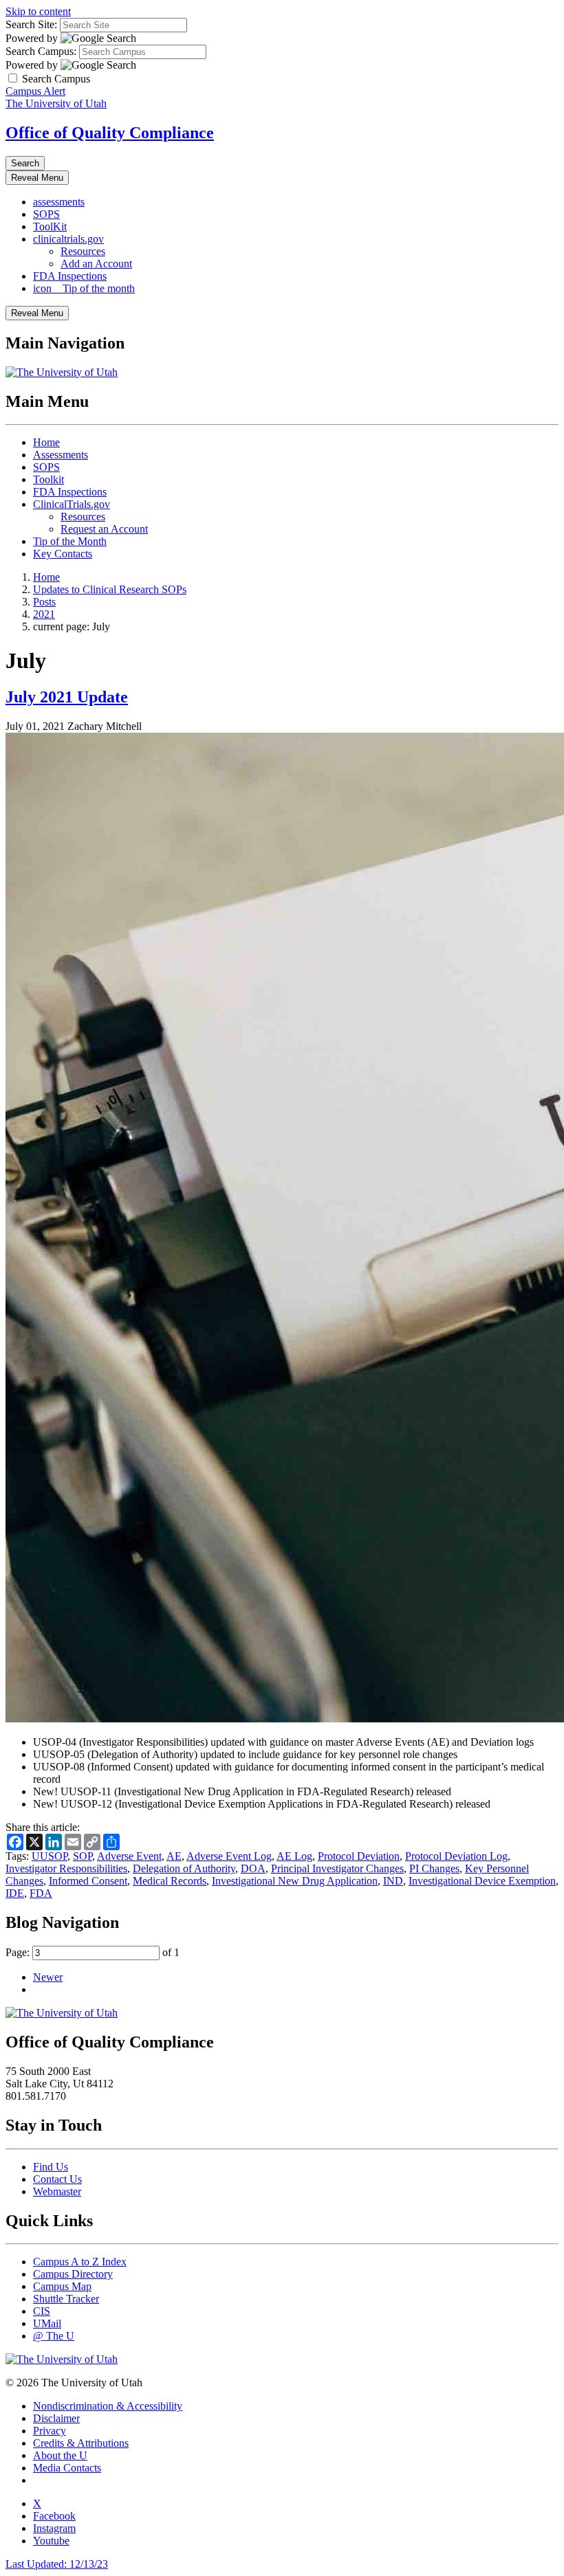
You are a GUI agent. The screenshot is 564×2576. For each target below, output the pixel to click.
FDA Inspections (70, 276)
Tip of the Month (70, 541)
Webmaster (57, 2191)
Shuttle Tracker (66, 2299)
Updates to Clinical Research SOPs (110, 589)
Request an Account (104, 529)
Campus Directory (73, 2274)
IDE (15, 1893)
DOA (253, 1868)
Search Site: (31, 24)
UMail (47, 2323)
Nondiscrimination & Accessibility (108, 2406)
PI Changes (434, 1868)
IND (393, 1881)
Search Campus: (41, 51)
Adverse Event (129, 1856)
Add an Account (96, 264)
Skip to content (38, 11)
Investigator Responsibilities (66, 1868)
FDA (41, 1893)
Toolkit (48, 479)
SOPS (46, 214)
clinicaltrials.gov (68, 239)
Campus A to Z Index (80, 2262)
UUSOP (50, 1856)
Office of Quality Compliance (110, 133)
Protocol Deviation (359, 1856)
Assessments (61, 455)
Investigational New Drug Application (295, 1881)
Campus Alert (35, 91)
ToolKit (50, 226)
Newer (48, 1977)
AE (174, 1856)
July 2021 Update (67, 697)
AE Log (294, 1856)
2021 (44, 614)
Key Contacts (63, 554)
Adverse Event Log (229, 1856)
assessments (59, 202)
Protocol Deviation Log (456, 1856)
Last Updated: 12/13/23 (57, 2564)
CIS (42, 2311)
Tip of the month (84, 288)
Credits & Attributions (81, 2443)
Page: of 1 (93, 1952)
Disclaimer (56, 2418)
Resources (83, 251)
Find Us (51, 2167)
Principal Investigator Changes (337, 1868)
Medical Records (170, 1881)
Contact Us (57, 2179)
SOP (83, 1856)
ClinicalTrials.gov (72, 504)
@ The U (54, 2336)
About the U (60, 2455)
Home (46, 442)
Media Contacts (67, 2468)
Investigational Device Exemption (482, 1881)
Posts (44, 602)
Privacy (50, 2431)
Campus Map (62, 2286)
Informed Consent (88, 1881)
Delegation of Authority (184, 1868)
